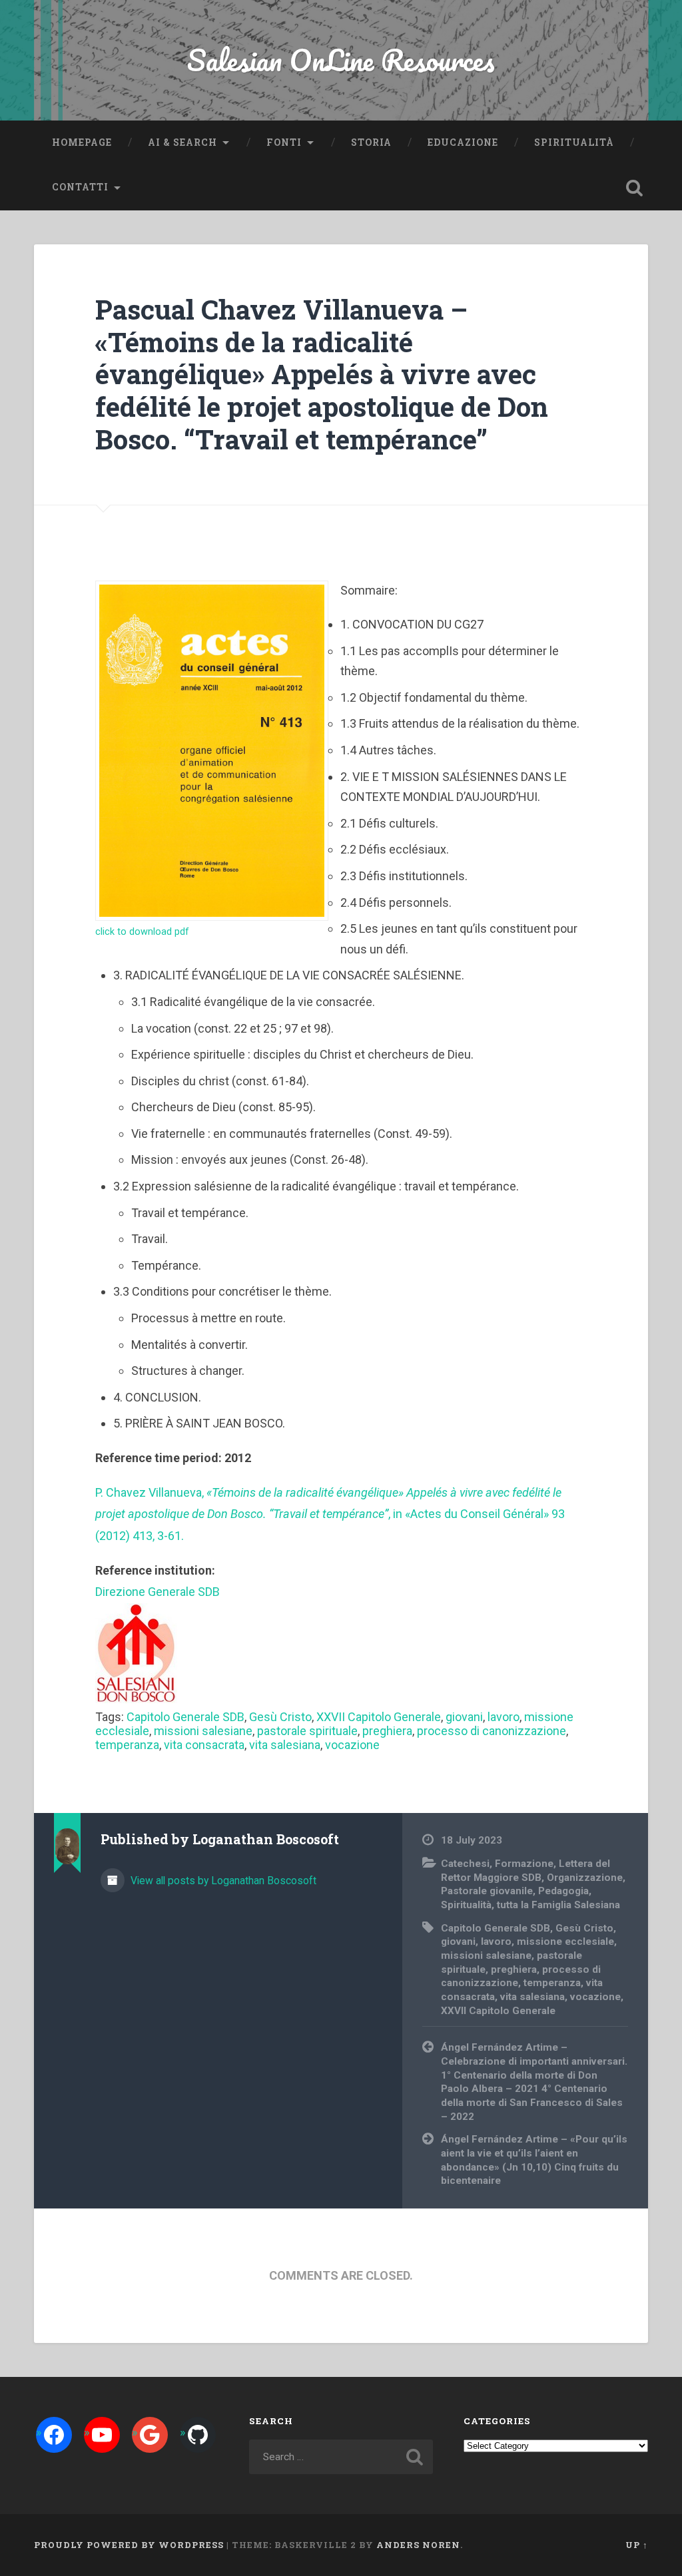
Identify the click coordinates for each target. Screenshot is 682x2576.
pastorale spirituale (307, 1731)
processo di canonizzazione (492, 1731)
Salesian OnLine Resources (341, 60)
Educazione (463, 142)
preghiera (387, 1731)
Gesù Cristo (280, 1717)
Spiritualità (574, 142)
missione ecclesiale (565, 1941)
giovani (464, 1717)
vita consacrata (204, 1745)
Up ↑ (637, 2545)
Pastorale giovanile (487, 1891)
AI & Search (182, 142)
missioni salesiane (203, 1731)
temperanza (127, 1745)
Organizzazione (585, 1878)
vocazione (352, 1745)
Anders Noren (418, 2545)
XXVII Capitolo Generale (379, 1717)
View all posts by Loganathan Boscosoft (222, 1881)
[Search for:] (341, 2457)
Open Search (635, 188)
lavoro (504, 1717)
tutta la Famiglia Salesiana (558, 1905)
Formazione (524, 1864)
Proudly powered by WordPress (129, 2545)
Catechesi (465, 1864)
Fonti (284, 142)
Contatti (80, 187)
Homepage (82, 142)
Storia (371, 142)
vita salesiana (285, 1745)
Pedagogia (563, 1891)
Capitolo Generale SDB (185, 1717)
